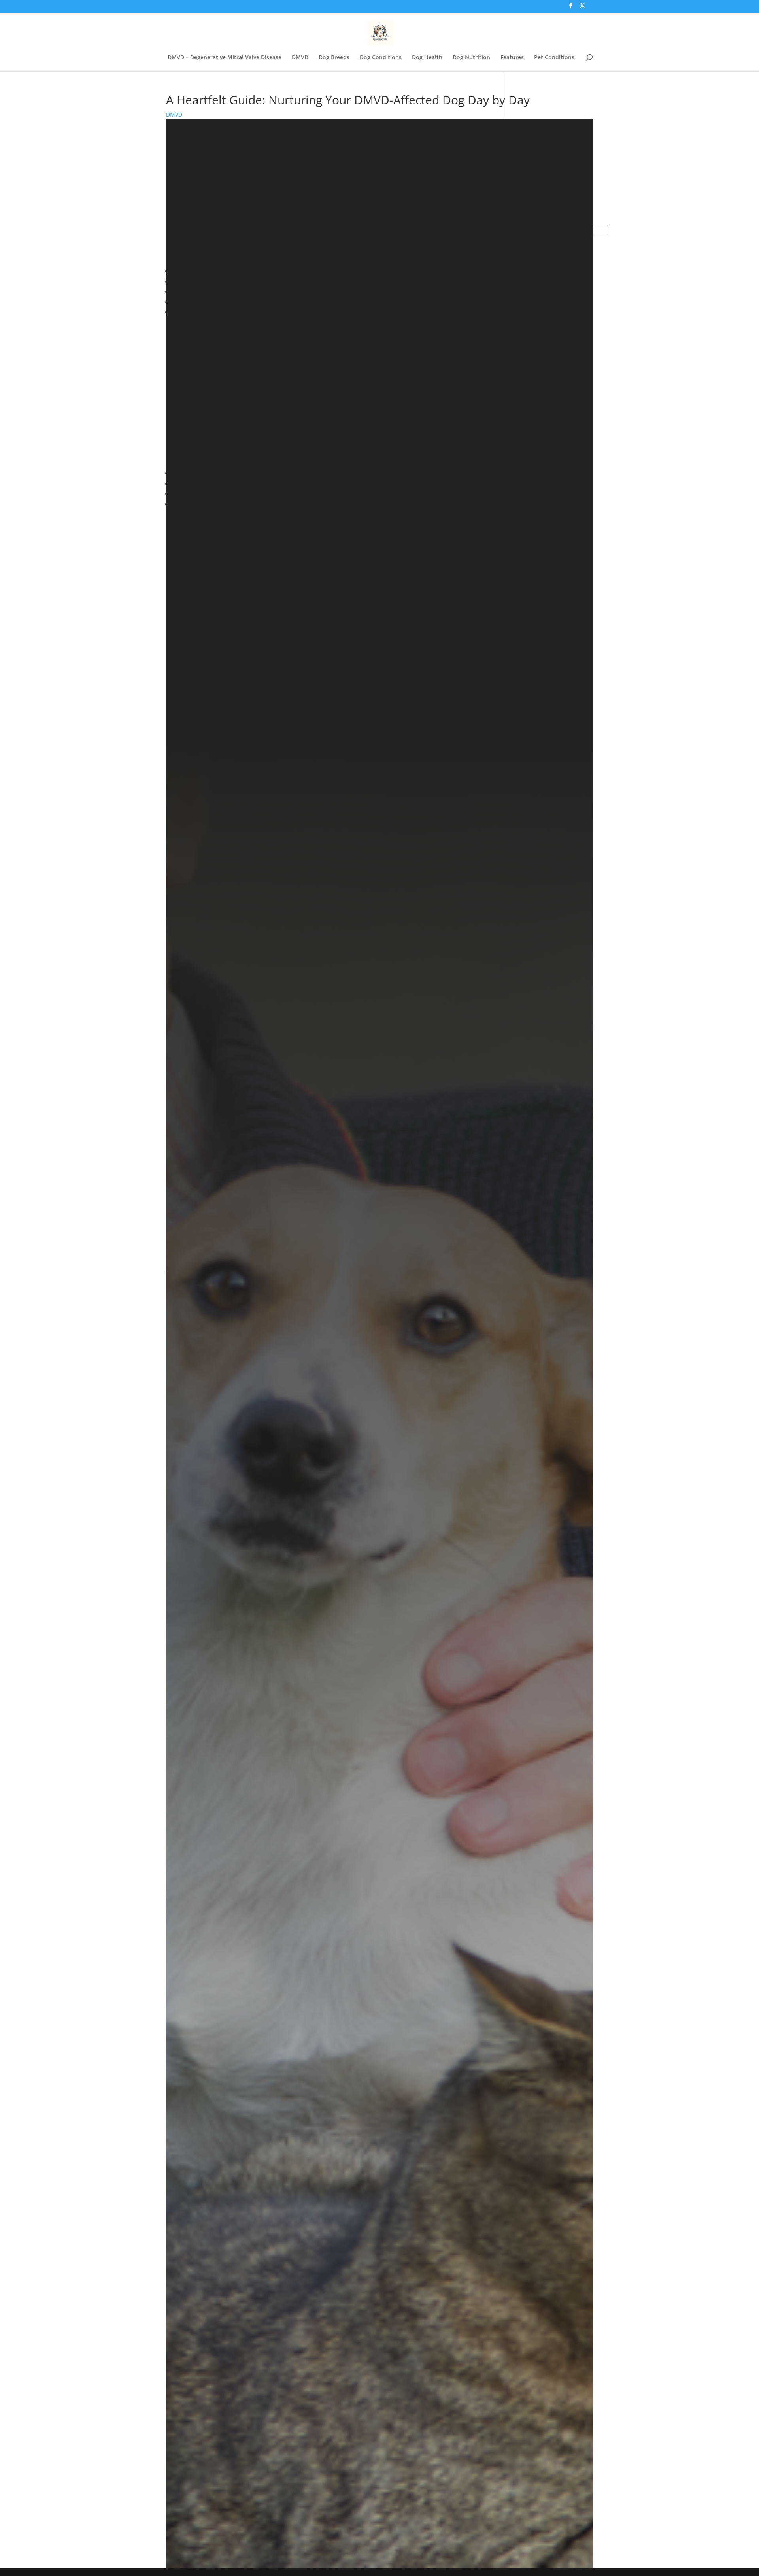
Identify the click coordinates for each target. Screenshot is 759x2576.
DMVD (300, 58)
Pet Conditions (554, 58)
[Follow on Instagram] (398, 2489)
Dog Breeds (334, 58)
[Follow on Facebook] (319, 2489)
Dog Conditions (381, 58)
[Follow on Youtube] (437, 2489)
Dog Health (427, 58)
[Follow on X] (358, 2489)
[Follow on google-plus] (379, 2521)
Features (512, 58)
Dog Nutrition (471, 58)
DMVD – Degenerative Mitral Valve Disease (225, 58)
